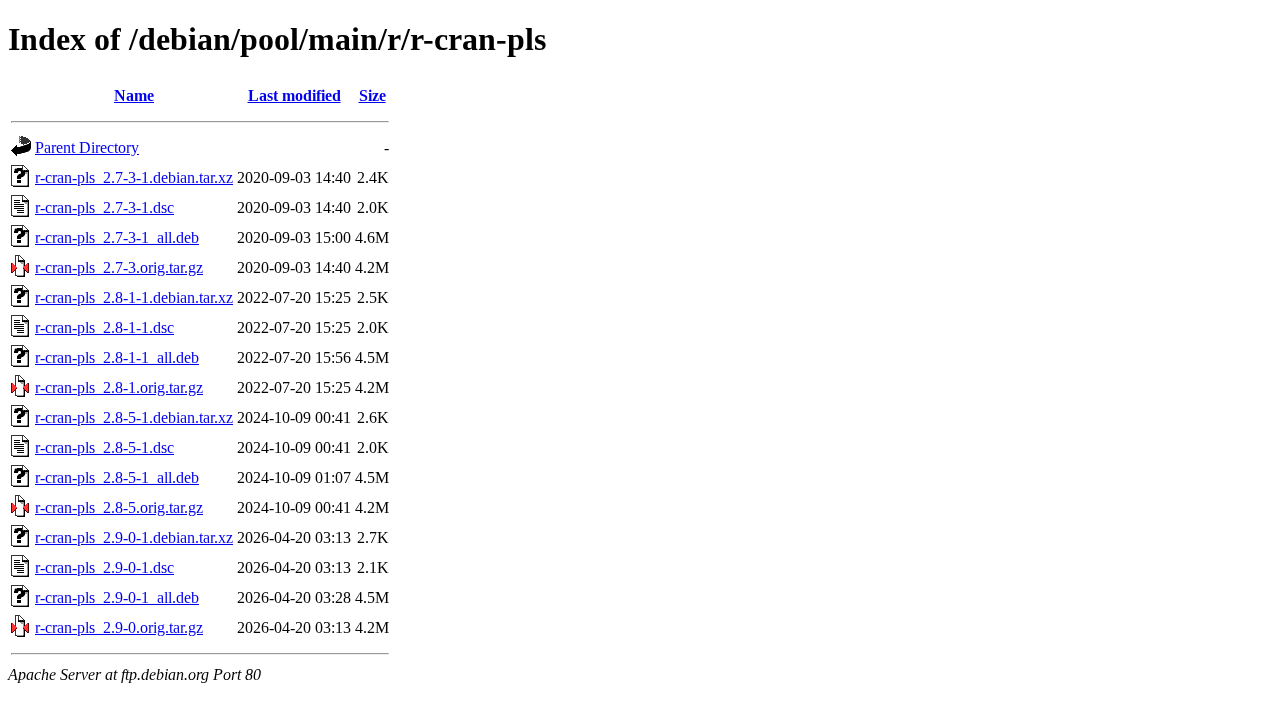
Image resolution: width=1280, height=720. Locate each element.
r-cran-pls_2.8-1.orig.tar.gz (119, 387)
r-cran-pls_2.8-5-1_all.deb (117, 477)
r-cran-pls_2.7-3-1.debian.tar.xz (134, 177)
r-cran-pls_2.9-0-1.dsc (104, 567)
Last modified (294, 95)
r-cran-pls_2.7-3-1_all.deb (117, 237)
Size (372, 95)
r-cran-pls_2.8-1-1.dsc (104, 327)
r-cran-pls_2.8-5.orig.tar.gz (119, 507)
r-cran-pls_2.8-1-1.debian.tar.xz (134, 297)
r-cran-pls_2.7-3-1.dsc (104, 207)
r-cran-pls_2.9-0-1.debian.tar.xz (134, 537)
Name (134, 95)
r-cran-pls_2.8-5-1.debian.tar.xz (134, 417)
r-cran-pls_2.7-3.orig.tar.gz (119, 267)
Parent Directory (87, 147)
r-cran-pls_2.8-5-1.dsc (104, 447)
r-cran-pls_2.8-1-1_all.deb (117, 357)
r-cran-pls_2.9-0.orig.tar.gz (119, 627)
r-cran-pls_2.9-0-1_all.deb (117, 597)
